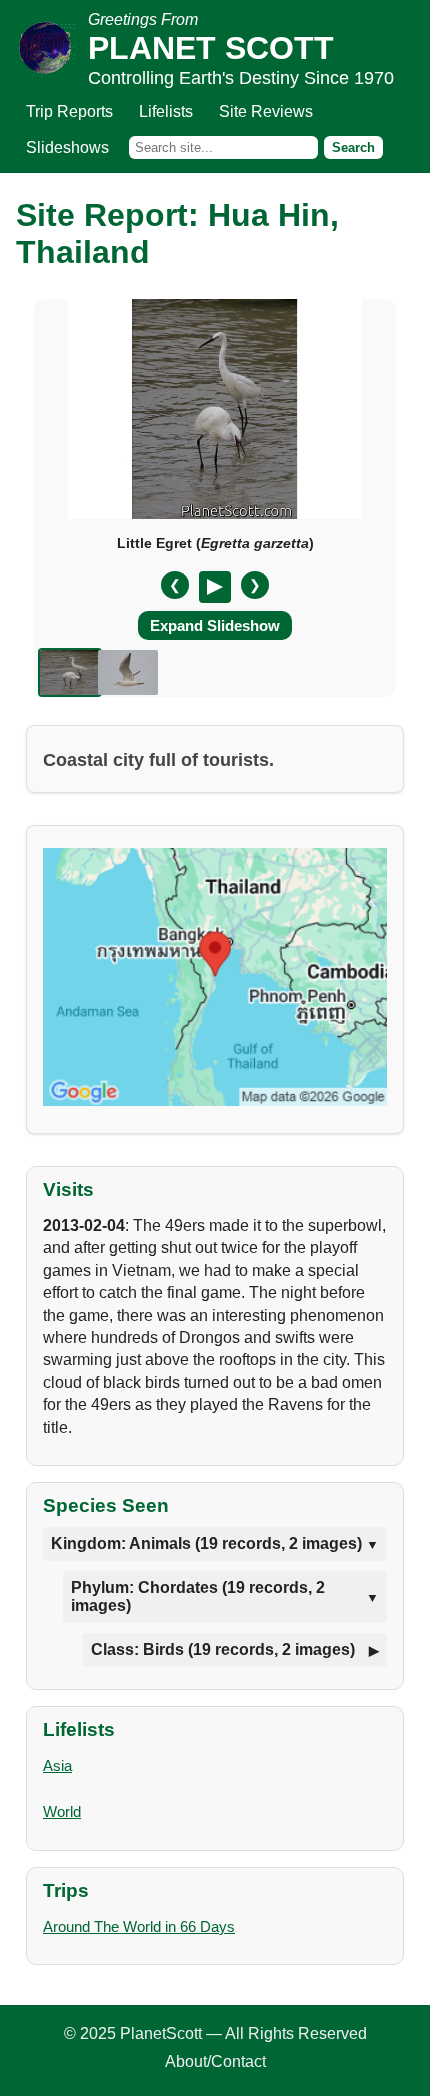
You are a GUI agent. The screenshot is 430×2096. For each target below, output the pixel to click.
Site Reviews (266, 111)
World (62, 1811)
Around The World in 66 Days (139, 1926)
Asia (57, 1765)
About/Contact (215, 2061)
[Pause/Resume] (215, 587)
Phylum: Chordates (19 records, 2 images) (198, 1596)
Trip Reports (69, 111)
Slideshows (67, 147)
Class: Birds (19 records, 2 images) (223, 1649)
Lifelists (166, 111)
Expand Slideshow (215, 625)
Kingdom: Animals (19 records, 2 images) (206, 1543)
